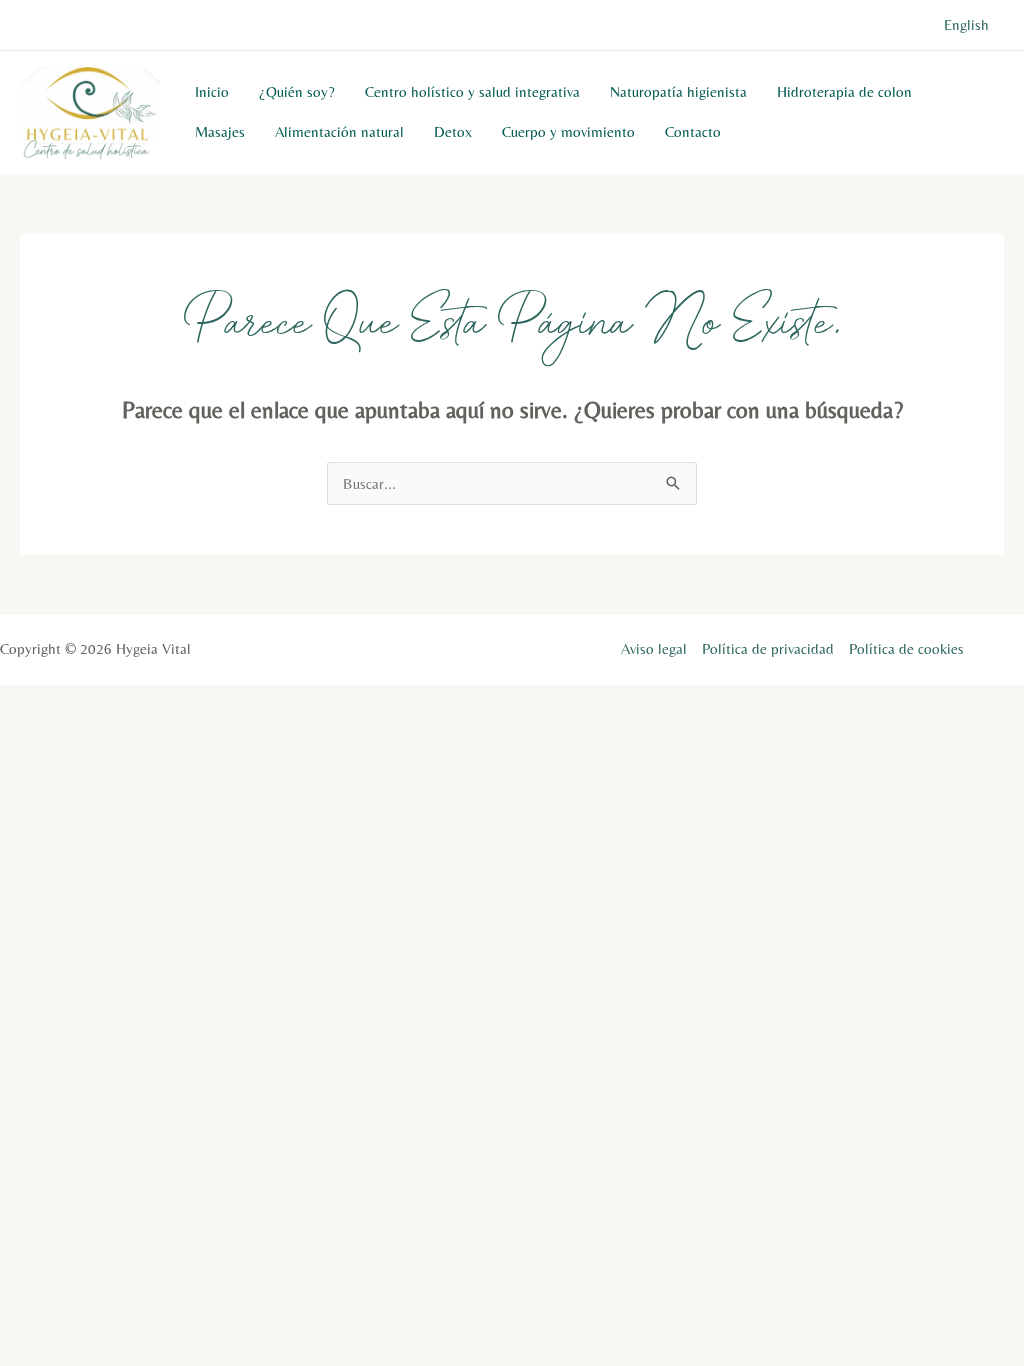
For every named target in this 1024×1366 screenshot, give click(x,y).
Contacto (693, 131)
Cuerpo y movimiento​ (568, 131)
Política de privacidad (768, 648)
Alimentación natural (339, 131)
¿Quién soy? (297, 91)
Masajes (220, 131)
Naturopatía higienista (678, 91)
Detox (453, 131)
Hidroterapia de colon (844, 91)
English (966, 24)
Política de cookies (906, 648)
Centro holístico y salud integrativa (472, 91)
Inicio (212, 91)
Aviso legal (654, 648)
